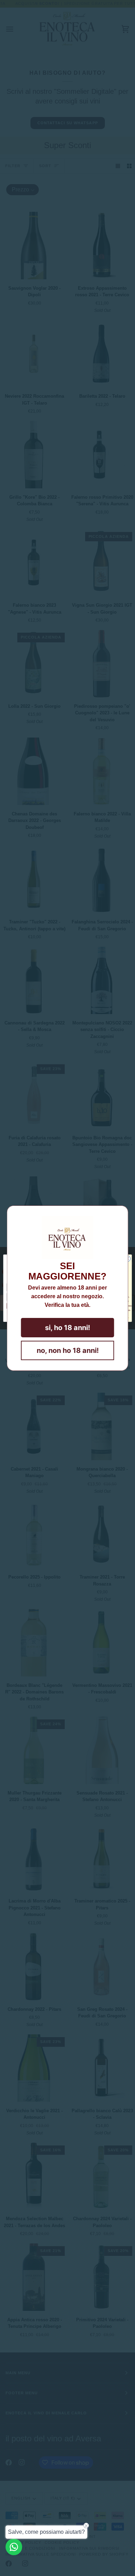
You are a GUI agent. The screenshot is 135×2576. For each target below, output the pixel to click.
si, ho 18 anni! (67, 1328)
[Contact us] (14, 2547)
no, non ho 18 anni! (68, 1350)
